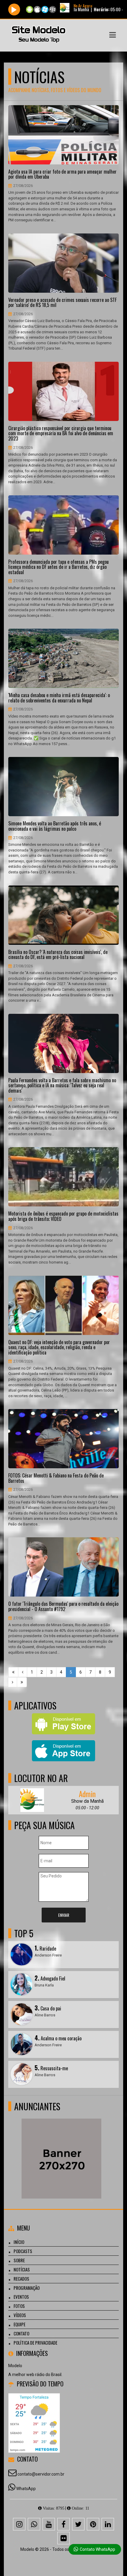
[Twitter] (78, 2524)
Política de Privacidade (35, 2343)
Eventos (21, 2297)
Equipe (19, 2324)
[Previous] (23, 1672)
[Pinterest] (93, 2524)
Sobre (19, 2260)
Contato (21, 2333)
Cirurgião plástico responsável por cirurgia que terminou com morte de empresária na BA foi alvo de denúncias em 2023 (61, 434)
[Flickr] (63, 2538)
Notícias (22, 2269)
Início (19, 2242)
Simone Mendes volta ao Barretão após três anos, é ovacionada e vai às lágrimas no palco (55, 826)
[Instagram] (19, 2524)
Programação (27, 2288)
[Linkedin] (108, 2524)
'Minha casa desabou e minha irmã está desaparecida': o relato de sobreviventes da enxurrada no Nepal (59, 698)
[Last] (22, 1682)
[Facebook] (63, 2524)
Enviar (64, 1915)
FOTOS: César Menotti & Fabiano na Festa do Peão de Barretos (56, 1478)
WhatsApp (26, 2489)
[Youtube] (49, 2524)
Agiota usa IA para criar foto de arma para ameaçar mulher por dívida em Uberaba (62, 174)
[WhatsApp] (34, 2524)
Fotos (19, 2306)
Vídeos (20, 2315)
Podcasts (23, 2251)
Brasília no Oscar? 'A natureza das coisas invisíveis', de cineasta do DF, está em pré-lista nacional (58, 955)
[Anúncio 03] (61, 2148)
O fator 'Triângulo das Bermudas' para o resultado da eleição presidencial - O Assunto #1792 (63, 1606)
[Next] (13, 1682)
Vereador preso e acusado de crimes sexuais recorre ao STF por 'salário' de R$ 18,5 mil (62, 303)
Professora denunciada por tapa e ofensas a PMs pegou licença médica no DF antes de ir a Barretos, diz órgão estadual (58, 567)
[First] (13, 1672)
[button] (113, 35)
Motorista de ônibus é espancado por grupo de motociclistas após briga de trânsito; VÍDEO (63, 1216)
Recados (21, 2279)
